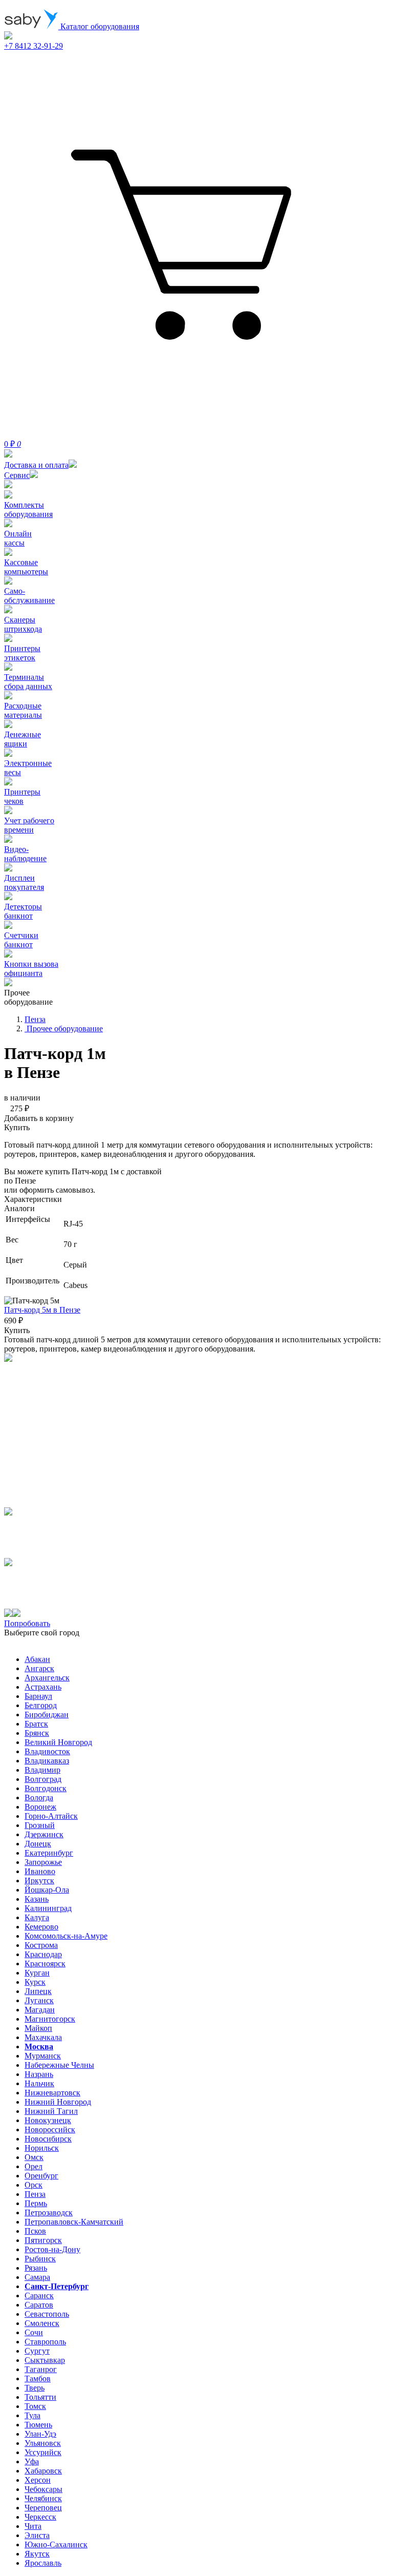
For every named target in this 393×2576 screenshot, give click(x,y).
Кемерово (41, 1927)
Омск (34, 2157)
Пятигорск (43, 2240)
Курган (37, 1973)
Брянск (37, 1733)
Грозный (40, 1825)
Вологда (39, 1798)
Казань (37, 1899)
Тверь (35, 2388)
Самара (37, 2277)
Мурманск (43, 2056)
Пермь (36, 2203)
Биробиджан (47, 1715)
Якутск (37, 2554)
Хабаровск (43, 2471)
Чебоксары (43, 2489)
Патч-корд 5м (42, 1310)
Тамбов (38, 2378)
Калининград (48, 1908)
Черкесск (40, 2517)
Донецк (38, 1844)
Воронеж (40, 1807)
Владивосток (47, 1751)
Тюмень (38, 2425)
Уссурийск (43, 2452)
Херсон (38, 2480)
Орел (34, 2166)
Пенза (35, 2194)
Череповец (43, 2508)
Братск (36, 1724)
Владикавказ (47, 1761)
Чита (33, 2526)
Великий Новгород (58, 1742)
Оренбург (41, 2176)
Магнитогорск (50, 2019)
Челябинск (43, 2498)
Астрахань (43, 1687)
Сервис (17, 475)
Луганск (39, 2000)
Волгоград (43, 1779)
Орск (34, 2185)
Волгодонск (46, 1788)
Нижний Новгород (58, 2102)
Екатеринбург (49, 1853)
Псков (35, 2231)
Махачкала (43, 2037)
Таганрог (41, 2369)
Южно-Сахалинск (56, 2544)
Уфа (32, 2461)
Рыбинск (40, 2259)
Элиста (37, 2535)
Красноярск (45, 1964)
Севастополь (47, 2314)
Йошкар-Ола (47, 1890)
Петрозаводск (49, 2213)
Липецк (38, 1991)
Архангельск (47, 1678)
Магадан (40, 2010)
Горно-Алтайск (51, 1816)
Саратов (39, 2305)
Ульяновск (43, 2443)
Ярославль (43, 2563)
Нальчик (39, 2083)
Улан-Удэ (40, 2434)
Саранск (39, 2295)
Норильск (42, 2148)
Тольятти (40, 2397)
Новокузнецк (48, 2120)
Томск (35, 2406)
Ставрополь (45, 2342)
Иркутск (39, 1881)
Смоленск (42, 2323)
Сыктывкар (45, 2360)
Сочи (34, 2332)
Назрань (39, 2074)
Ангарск (39, 1668)
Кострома (41, 1945)
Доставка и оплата (36, 465)
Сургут (37, 2351)
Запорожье (43, 1862)
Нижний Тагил (51, 2111)
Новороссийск (50, 2130)
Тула (32, 2415)
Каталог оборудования (99, 26)
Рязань (36, 2268)
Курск (35, 1982)
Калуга (37, 1917)
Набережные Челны (59, 2065)
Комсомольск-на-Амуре (66, 1936)
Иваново (40, 1871)
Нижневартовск (52, 2093)
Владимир (42, 1770)
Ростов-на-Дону (52, 2249)
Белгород (41, 1705)
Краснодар (43, 1954)
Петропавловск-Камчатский (74, 2222)
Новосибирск (48, 2139)
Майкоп (38, 2028)
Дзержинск (44, 1834)
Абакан (37, 1659)
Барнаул (38, 1696)
